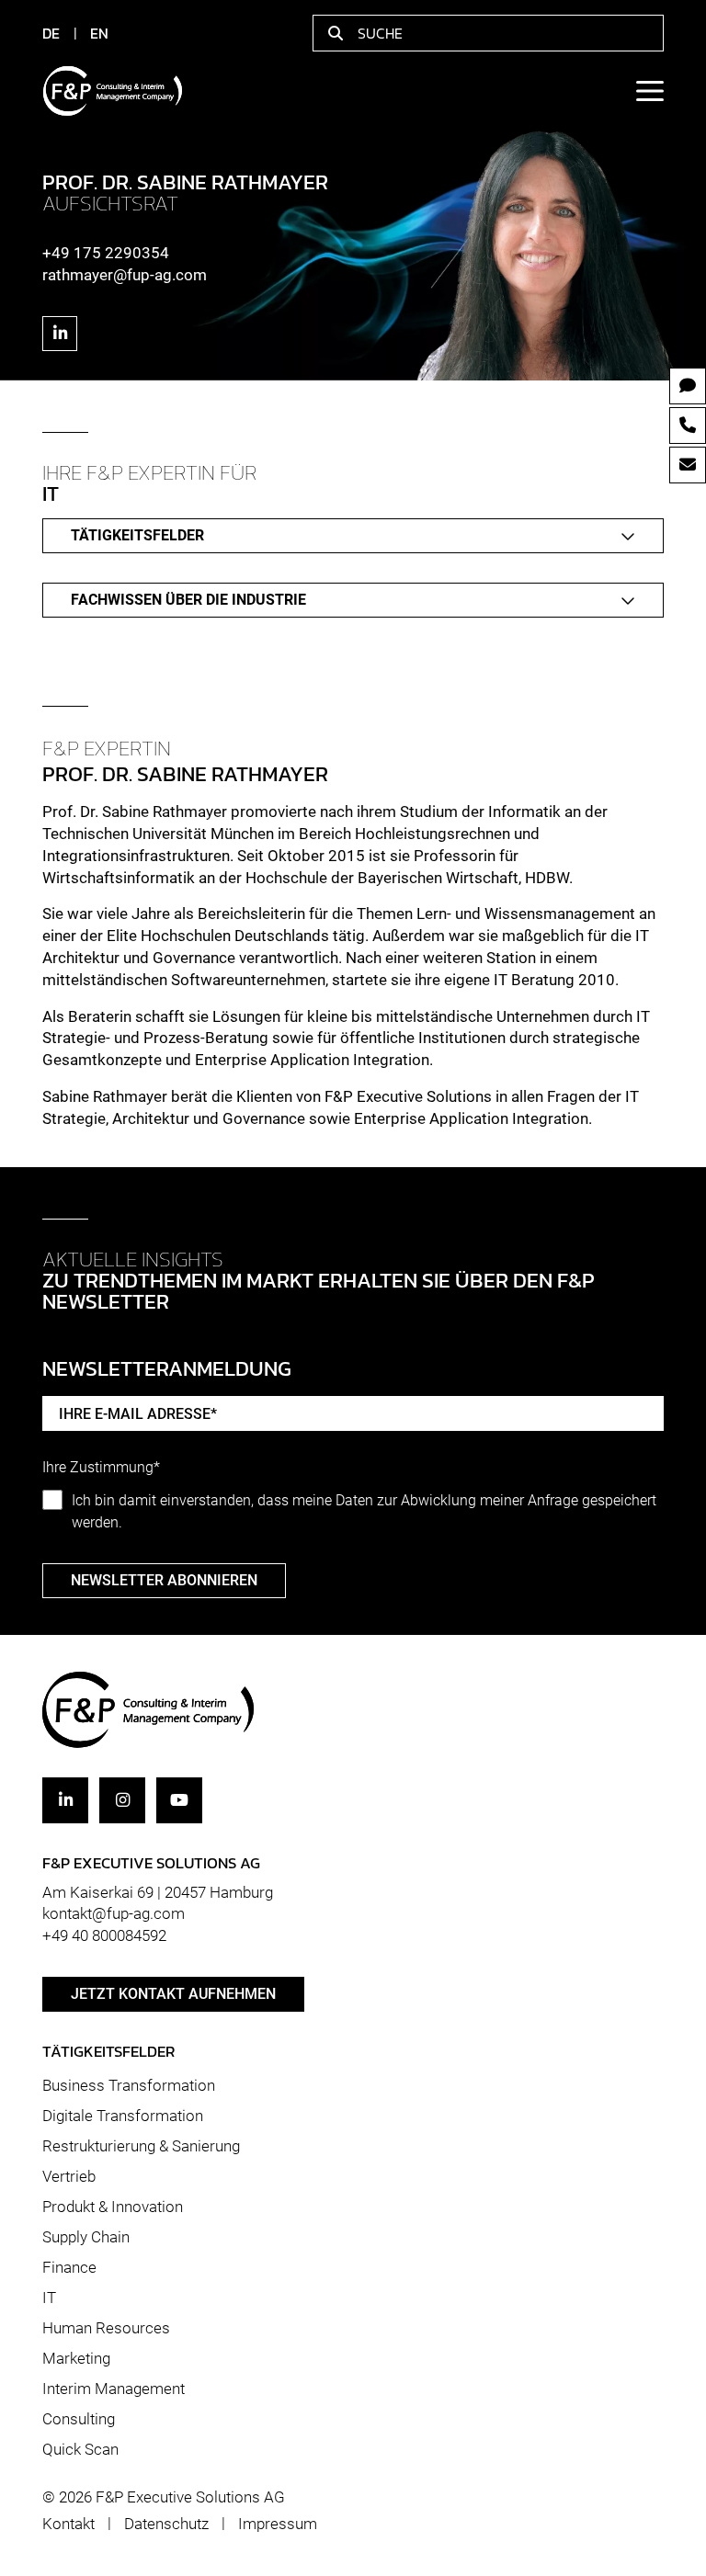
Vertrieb (69, 2176)
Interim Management (114, 2389)
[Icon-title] (60, 334)
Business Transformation (129, 2085)
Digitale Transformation (123, 2116)
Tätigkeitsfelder (137, 535)
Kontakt (68, 2524)
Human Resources (106, 2328)
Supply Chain (86, 2237)
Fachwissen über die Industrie (188, 600)
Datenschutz (166, 2524)
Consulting (79, 2419)
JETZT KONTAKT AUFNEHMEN (173, 1994)
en (99, 33)
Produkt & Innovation (113, 2207)
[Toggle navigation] (649, 91)
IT (49, 2298)
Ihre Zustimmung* (101, 1468)
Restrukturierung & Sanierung (141, 2146)
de (51, 33)
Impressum (278, 2524)
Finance (69, 2267)
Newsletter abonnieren (164, 1580)
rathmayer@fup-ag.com (125, 275)
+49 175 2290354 (106, 253)
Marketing (76, 2358)
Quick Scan (80, 2449)
